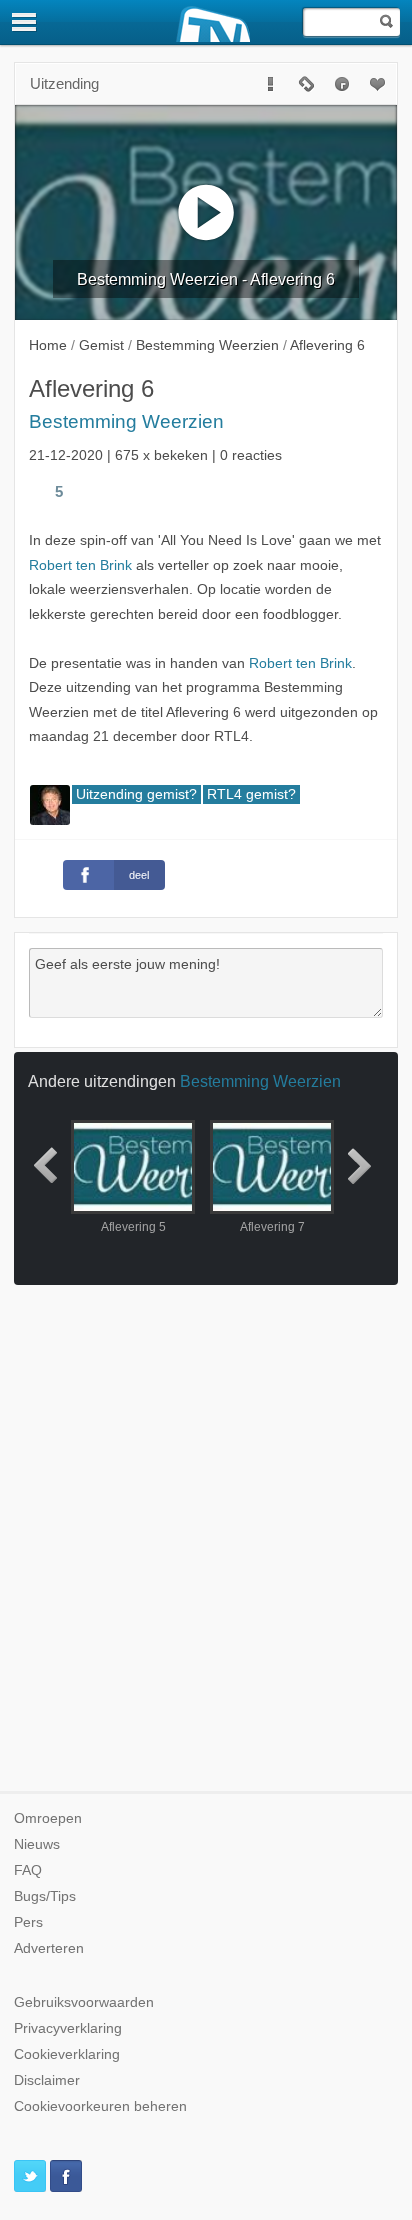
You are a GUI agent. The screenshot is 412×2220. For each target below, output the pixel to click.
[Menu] (25, 22)
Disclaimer (47, 2080)
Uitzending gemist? (136, 794)
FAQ (28, 1870)
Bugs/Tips (45, 1896)
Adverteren (49, 1948)
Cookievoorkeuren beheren (100, 2106)
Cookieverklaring (67, 2054)
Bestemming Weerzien (126, 421)
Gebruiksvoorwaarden (84, 2002)
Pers (28, 1922)
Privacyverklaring (68, 2028)
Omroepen (48, 1818)
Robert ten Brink (80, 565)
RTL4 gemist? (251, 794)
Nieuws (37, 1844)
